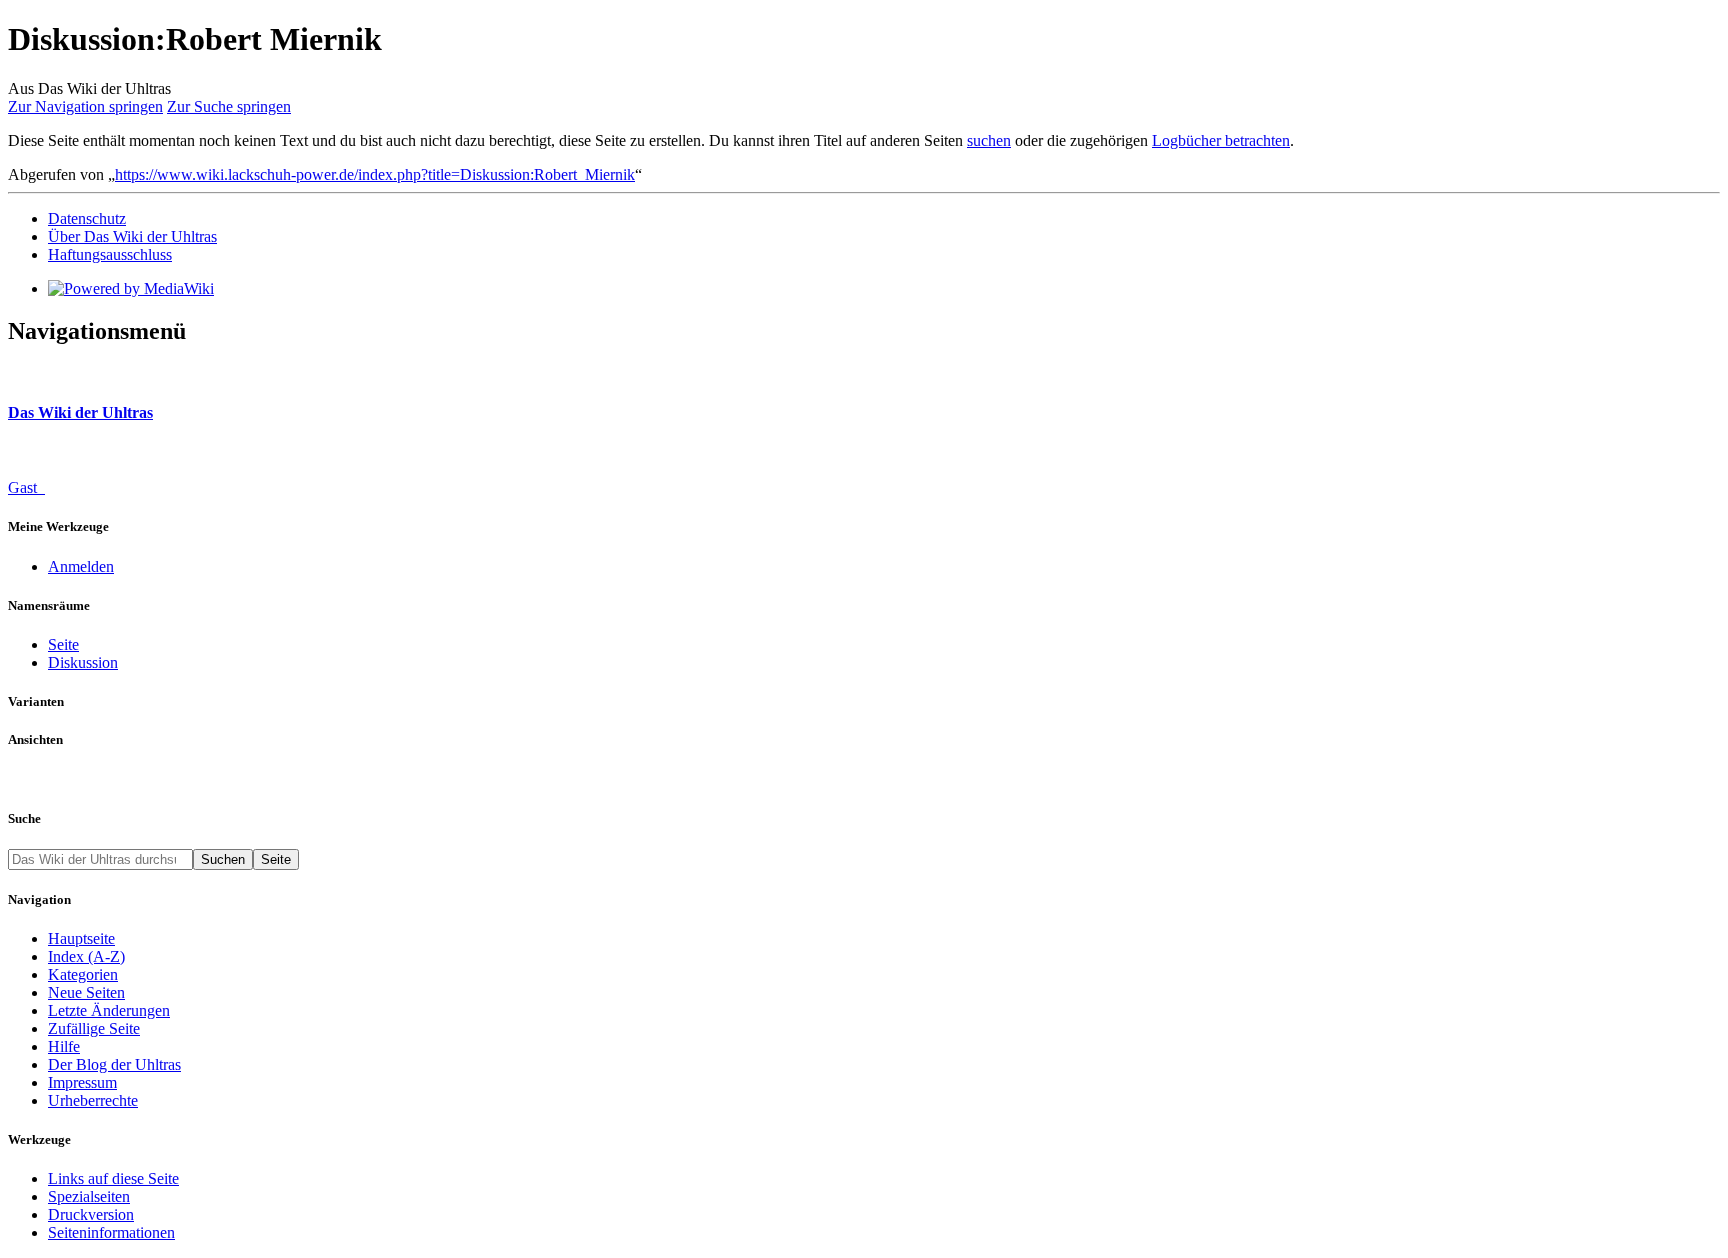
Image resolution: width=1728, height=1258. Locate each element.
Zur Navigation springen (85, 106)
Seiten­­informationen (111, 1232)
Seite (63, 644)
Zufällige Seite (94, 1028)
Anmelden (81, 566)
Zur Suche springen (229, 106)
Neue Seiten (86, 992)
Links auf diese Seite (113, 1178)
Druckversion (91, 1214)
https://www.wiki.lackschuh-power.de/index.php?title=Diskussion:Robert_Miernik (375, 174)
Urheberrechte (93, 1100)
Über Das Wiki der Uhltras (132, 236)
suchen (989, 140)
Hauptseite (81, 938)
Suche (24, 818)
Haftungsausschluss (110, 254)
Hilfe (64, 1046)
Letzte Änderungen (109, 1010)
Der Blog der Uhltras (114, 1064)
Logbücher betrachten (1221, 140)
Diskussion (83, 662)
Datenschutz (87, 218)
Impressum (82, 1082)
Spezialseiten (89, 1196)
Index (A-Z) (86, 956)
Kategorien (83, 974)
